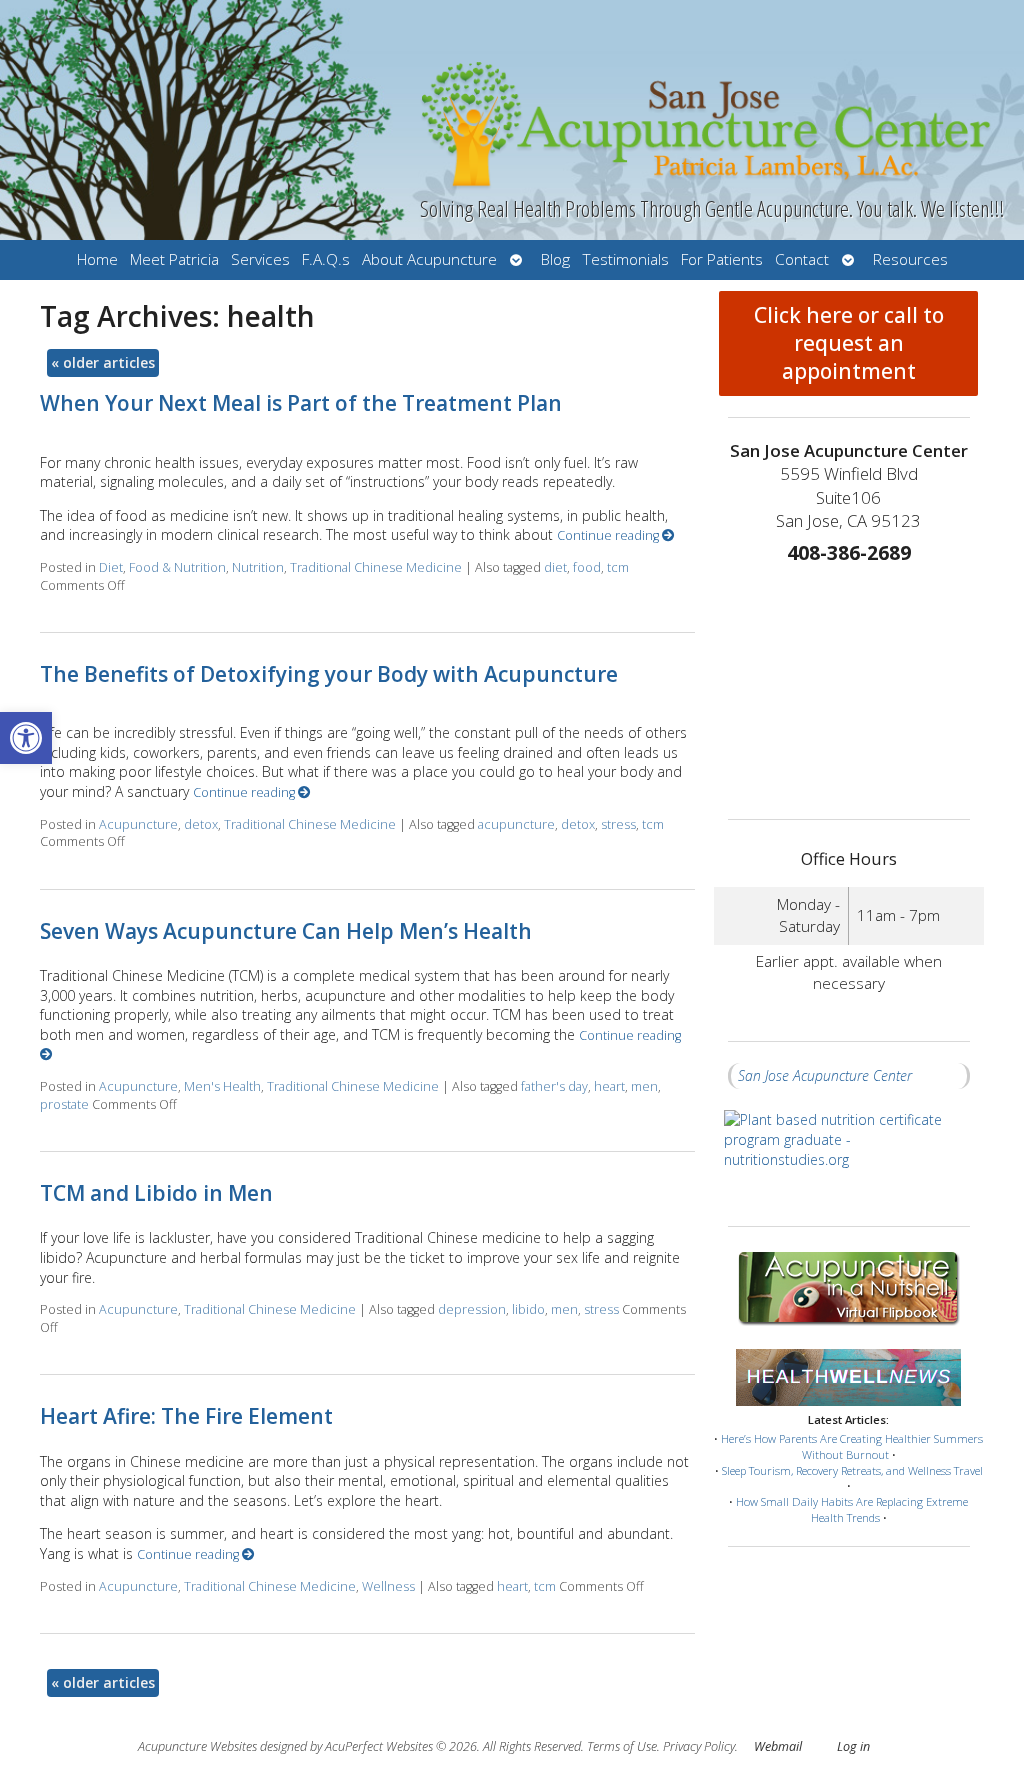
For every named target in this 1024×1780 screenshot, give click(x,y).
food (587, 567)
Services (260, 259)
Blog (555, 259)
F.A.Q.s (326, 259)
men (644, 1086)
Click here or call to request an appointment (849, 343)
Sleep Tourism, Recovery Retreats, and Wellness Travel (852, 1470)
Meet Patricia (174, 259)
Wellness (388, 1586)
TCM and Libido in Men (156, 1193)
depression (472, 1309)
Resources (910, 259)
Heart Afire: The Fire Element (186, 1416)
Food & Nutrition (177, 567)
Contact (802, 259)
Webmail (778, 1746)
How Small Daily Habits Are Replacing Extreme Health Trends (852, 1509)
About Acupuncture (429, 259)
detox (201, 824)
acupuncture (516, 824)
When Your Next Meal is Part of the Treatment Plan (301, 403)
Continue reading (609, 535)
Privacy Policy (699, 1746)
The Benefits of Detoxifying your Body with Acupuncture (329, 674)
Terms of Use (622, 1746)
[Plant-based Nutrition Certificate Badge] (849, 1157)
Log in (853, 1746)
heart (609, 1086)
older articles (103, 362)
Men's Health (222, 1086)
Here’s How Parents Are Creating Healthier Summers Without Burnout (852, 1446)
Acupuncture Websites (197, 1746)
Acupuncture (138, 824)
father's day (554, 1086)
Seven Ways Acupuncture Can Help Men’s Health (286, 931)
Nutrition (258, 567)
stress (618, 824)
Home (97, 259)
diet (555, 567)
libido (528, 1309)
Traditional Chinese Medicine (376, 567)
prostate (64, 1104)
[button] (26, 738)
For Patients (722, 259)
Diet (111, 567)
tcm (618, 567)
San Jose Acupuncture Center (825, 1075)
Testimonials (625, 259)
